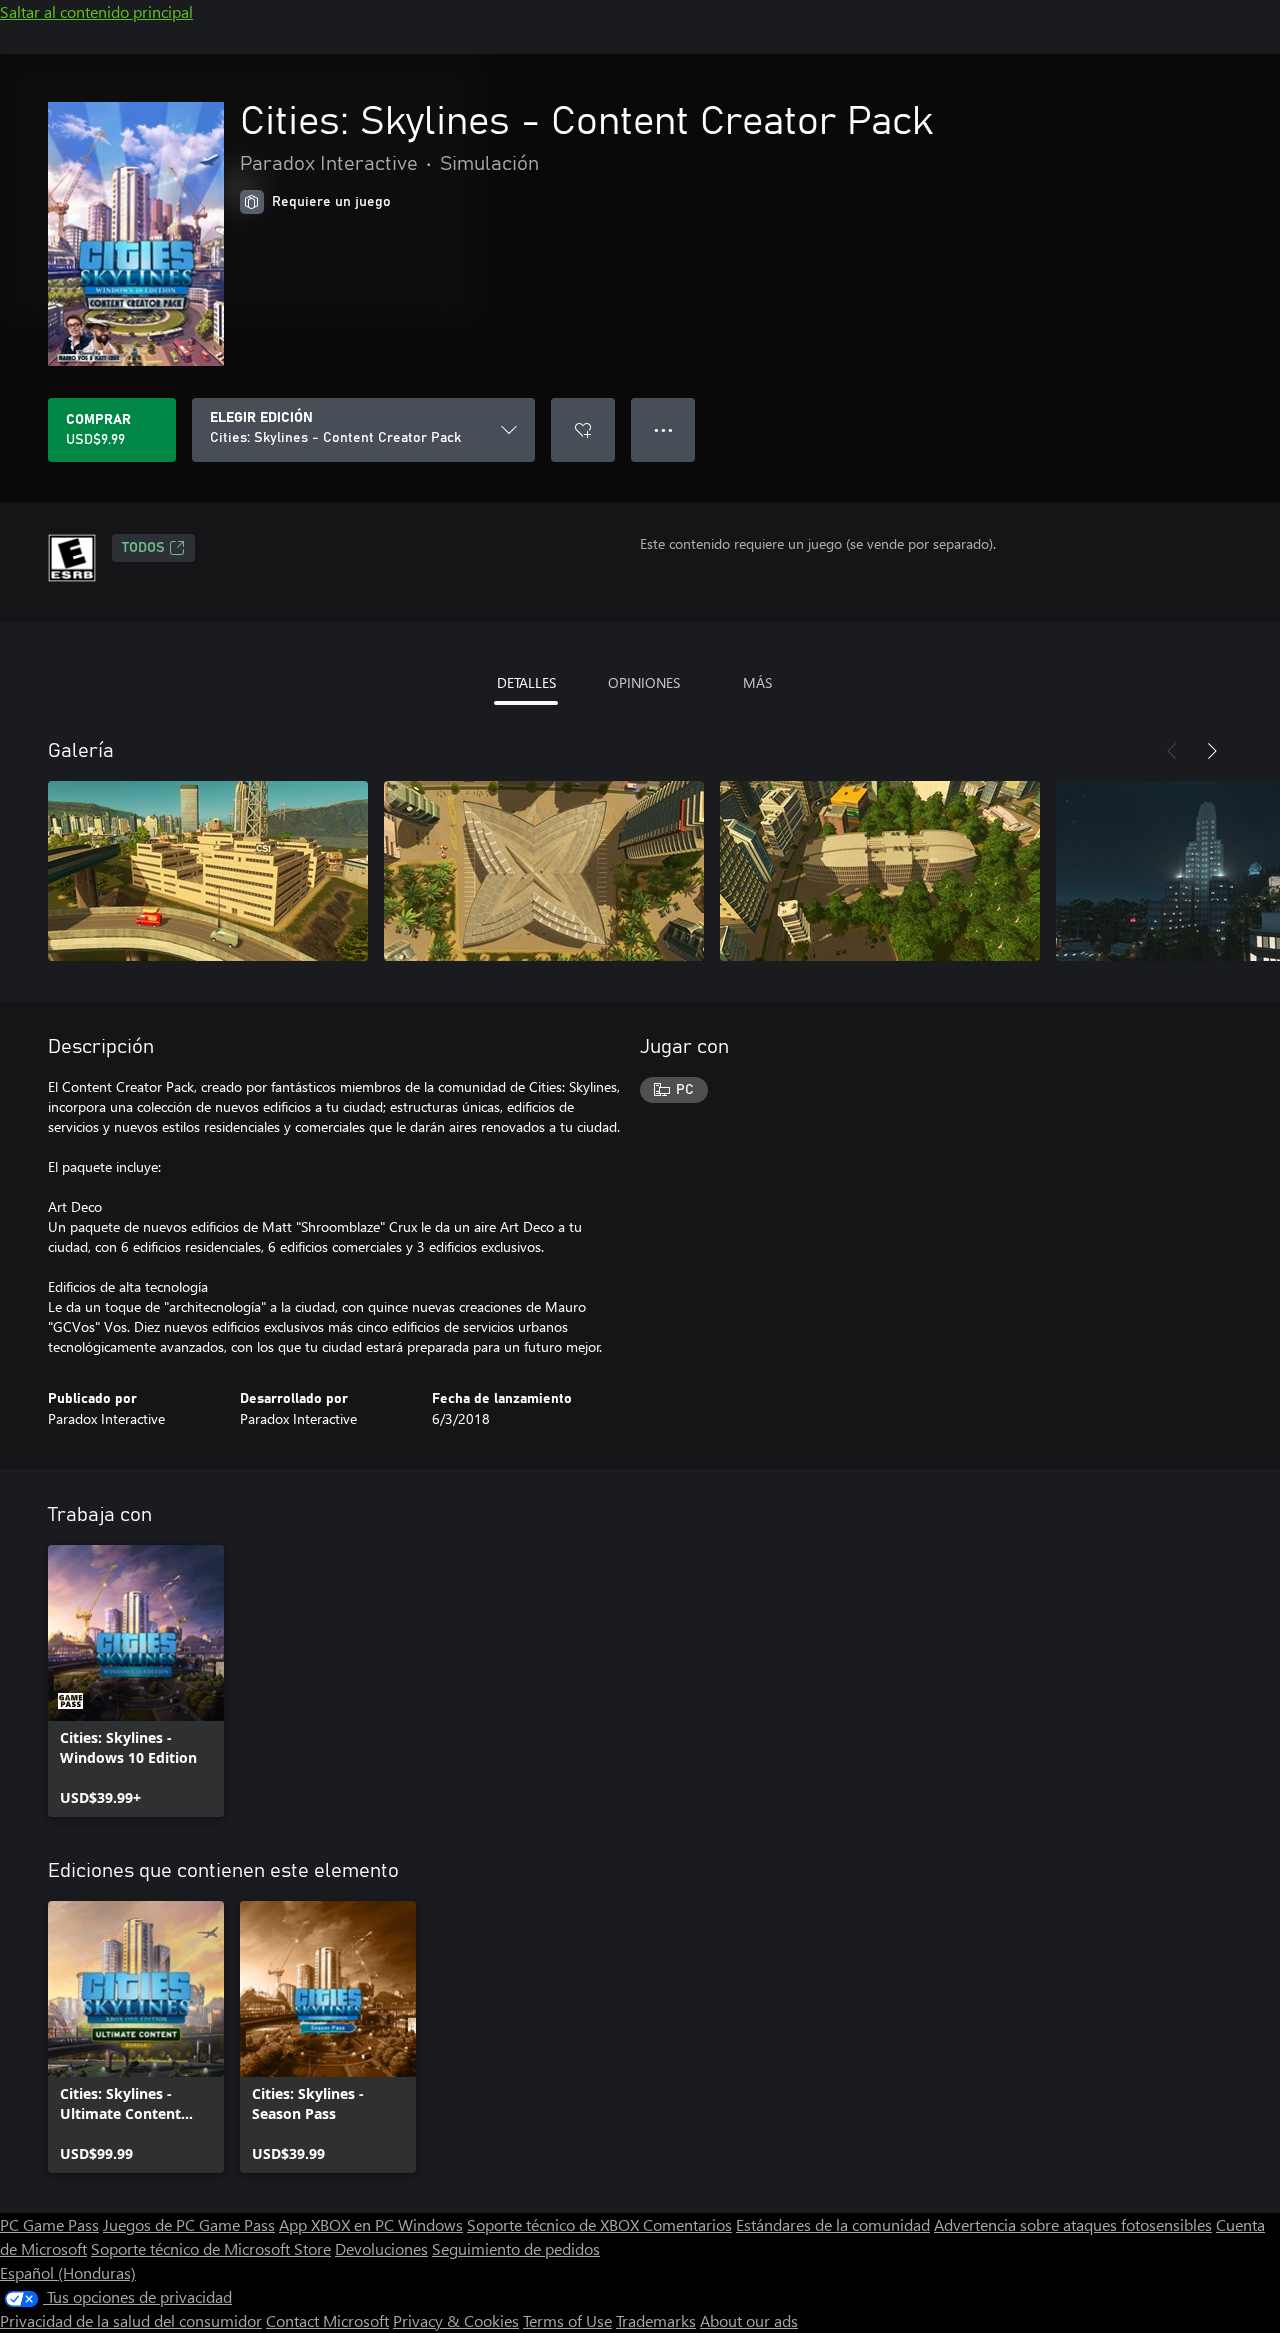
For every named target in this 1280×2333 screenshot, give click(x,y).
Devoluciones (381, 2248)
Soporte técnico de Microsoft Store (211, 2248)
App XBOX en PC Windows (371, 2224)
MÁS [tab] (757, 682)
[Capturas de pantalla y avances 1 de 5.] (208, 871)
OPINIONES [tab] (644, 682)
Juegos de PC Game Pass (189, 2224)
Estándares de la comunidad (833, 2224)
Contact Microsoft (327, 2320)
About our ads (749, 2320)
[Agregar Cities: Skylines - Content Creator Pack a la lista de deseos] (583, 430)
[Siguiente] (1212, 751)
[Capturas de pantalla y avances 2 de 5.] (544, 871)
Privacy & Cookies (456, 2320)
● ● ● (663, 429)
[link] (136, 1681)
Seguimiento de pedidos (516, 2248)
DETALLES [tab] (526, 682)
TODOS (143, 548)
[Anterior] (1172, 751)
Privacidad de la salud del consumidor (131, 2320)
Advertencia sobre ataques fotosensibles (1073, 2224)
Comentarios (687, 2224)
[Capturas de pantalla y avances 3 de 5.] (880, 871)
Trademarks (656, 2320)
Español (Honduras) (68, 2272)
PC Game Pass (49, 2224)
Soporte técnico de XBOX (555, 2224)
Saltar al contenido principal (96, 11)
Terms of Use (567, 2320)
